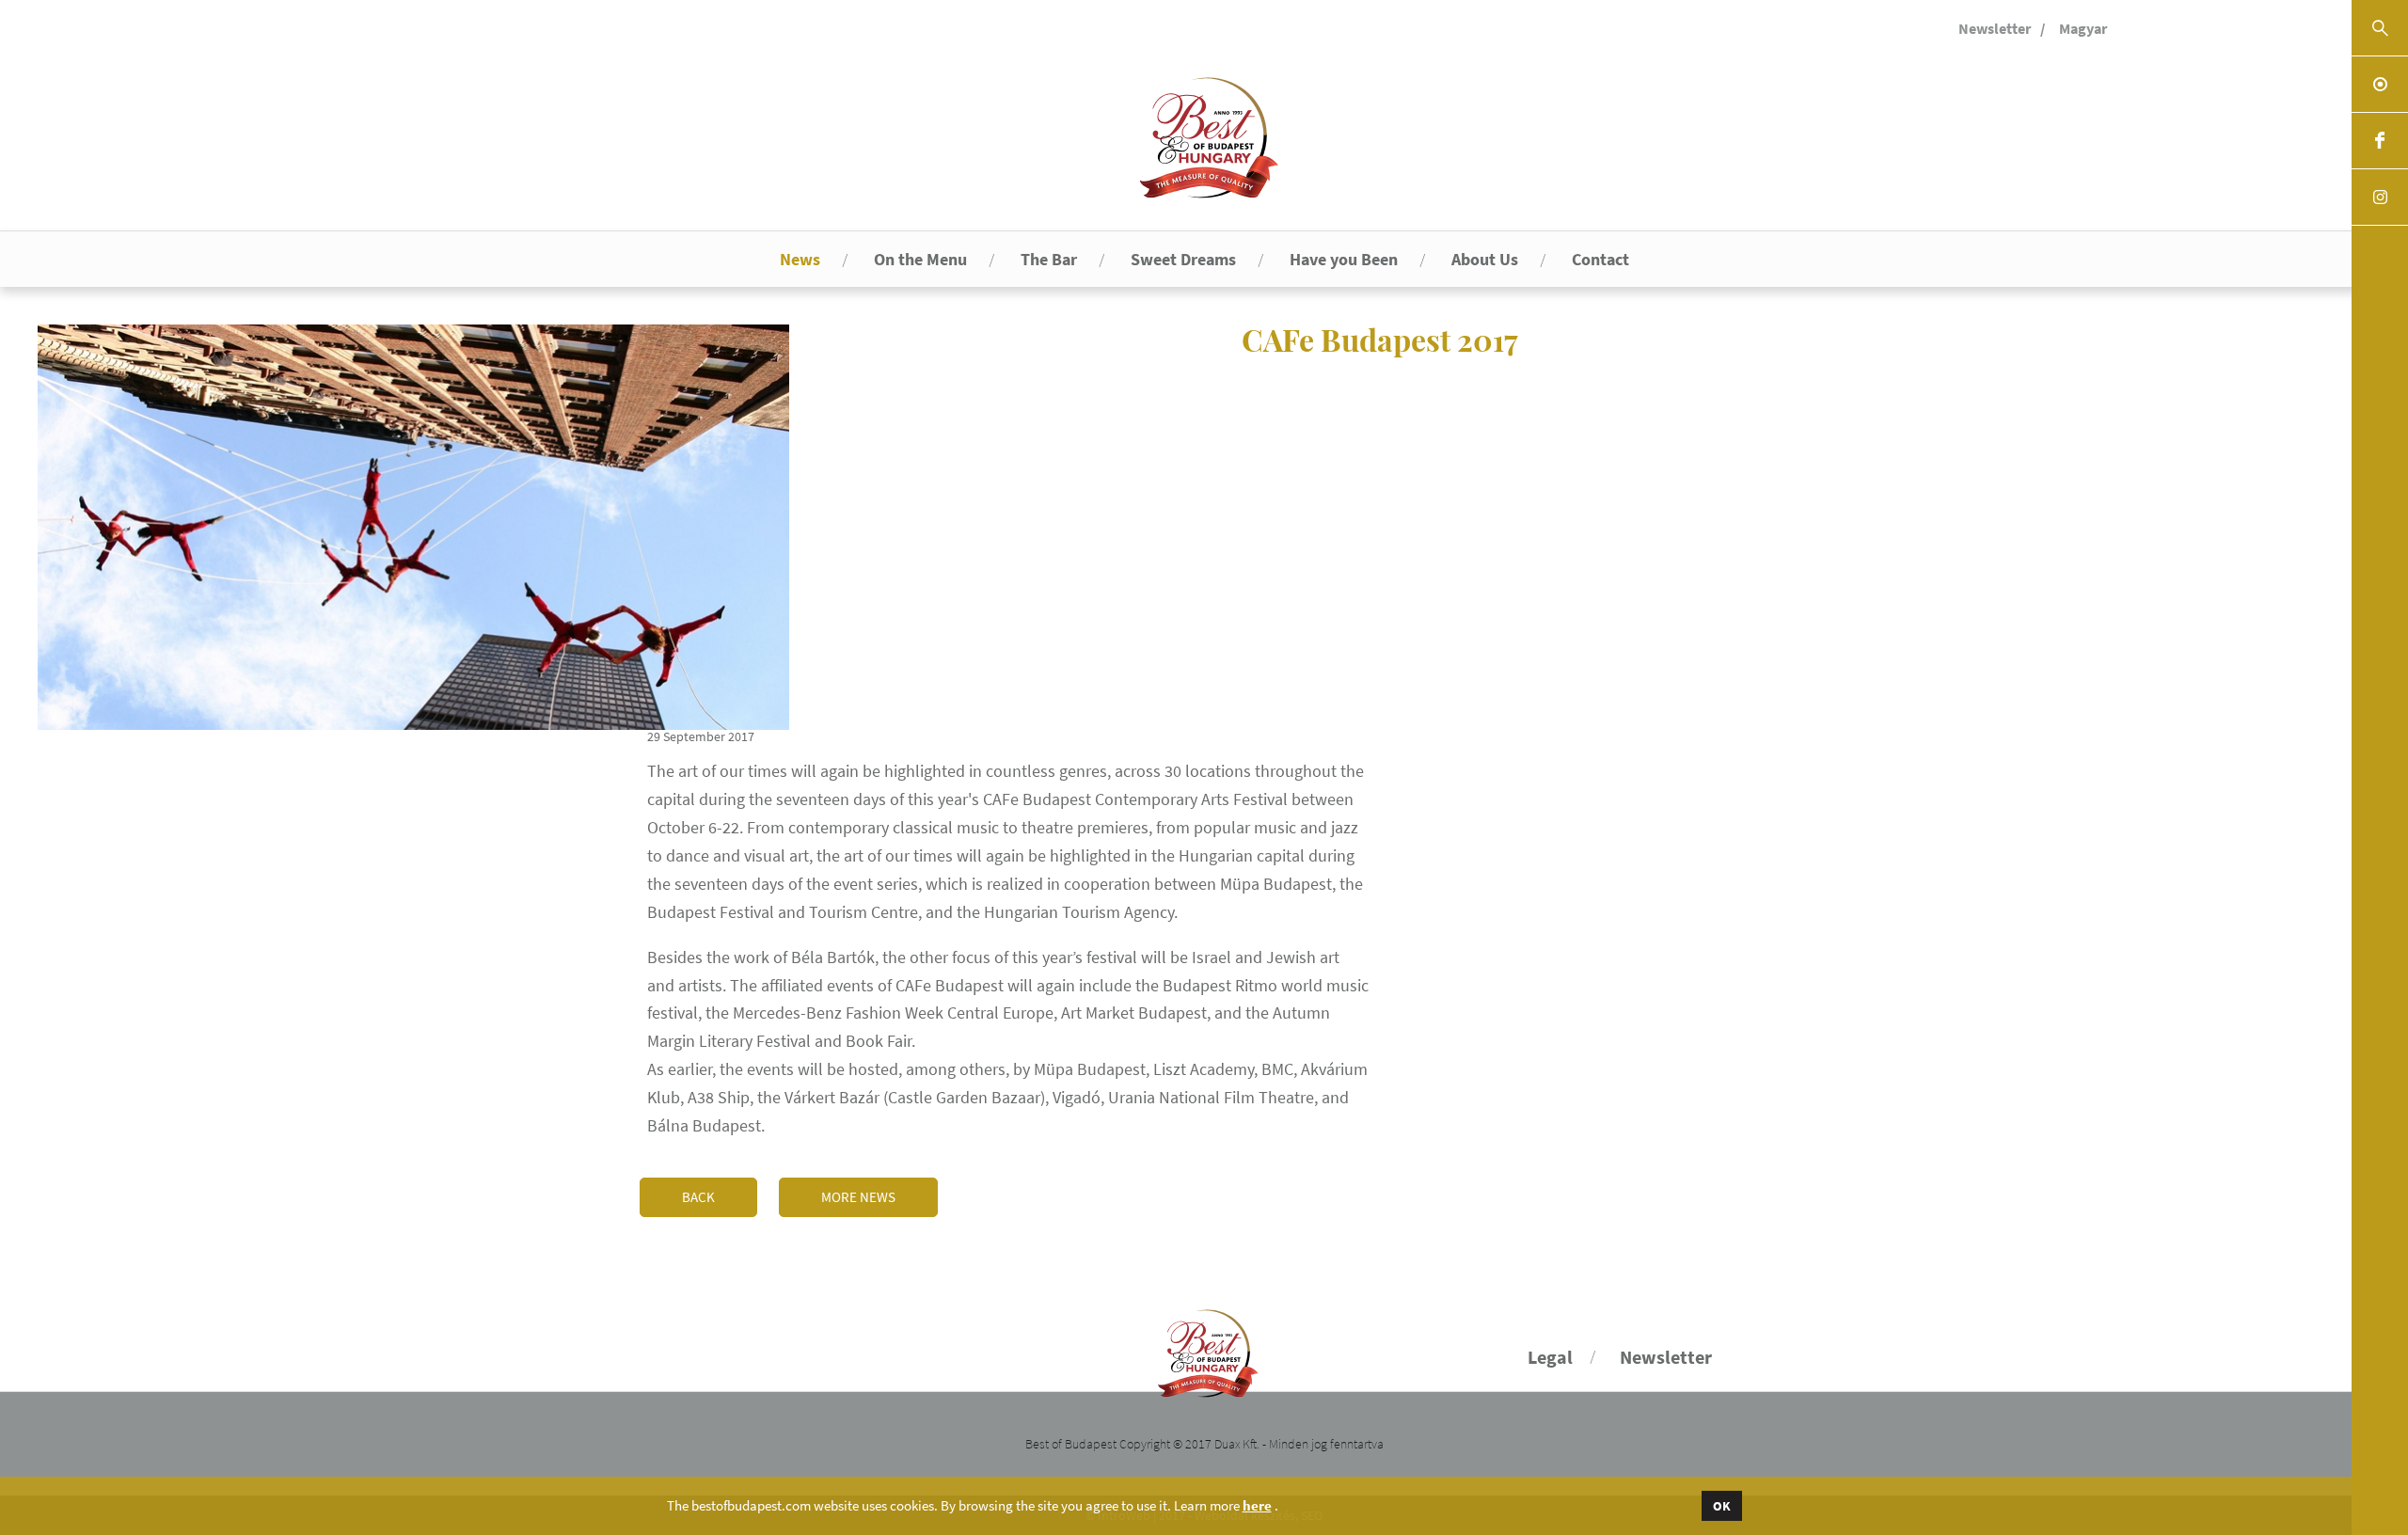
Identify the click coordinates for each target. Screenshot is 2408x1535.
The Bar (1049, 259)
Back (698, 1197)
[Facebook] (2380, 141)
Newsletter (1995, 28)
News (800, 259)
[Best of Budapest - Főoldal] (1204, 1345)
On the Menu (920, 259)
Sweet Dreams (1183, 259)
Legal (1550, 1357)
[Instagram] (2380, 198)
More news (858, 1197)
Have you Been (1344, 259)
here (1257, 1506)
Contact (1600, 259)
